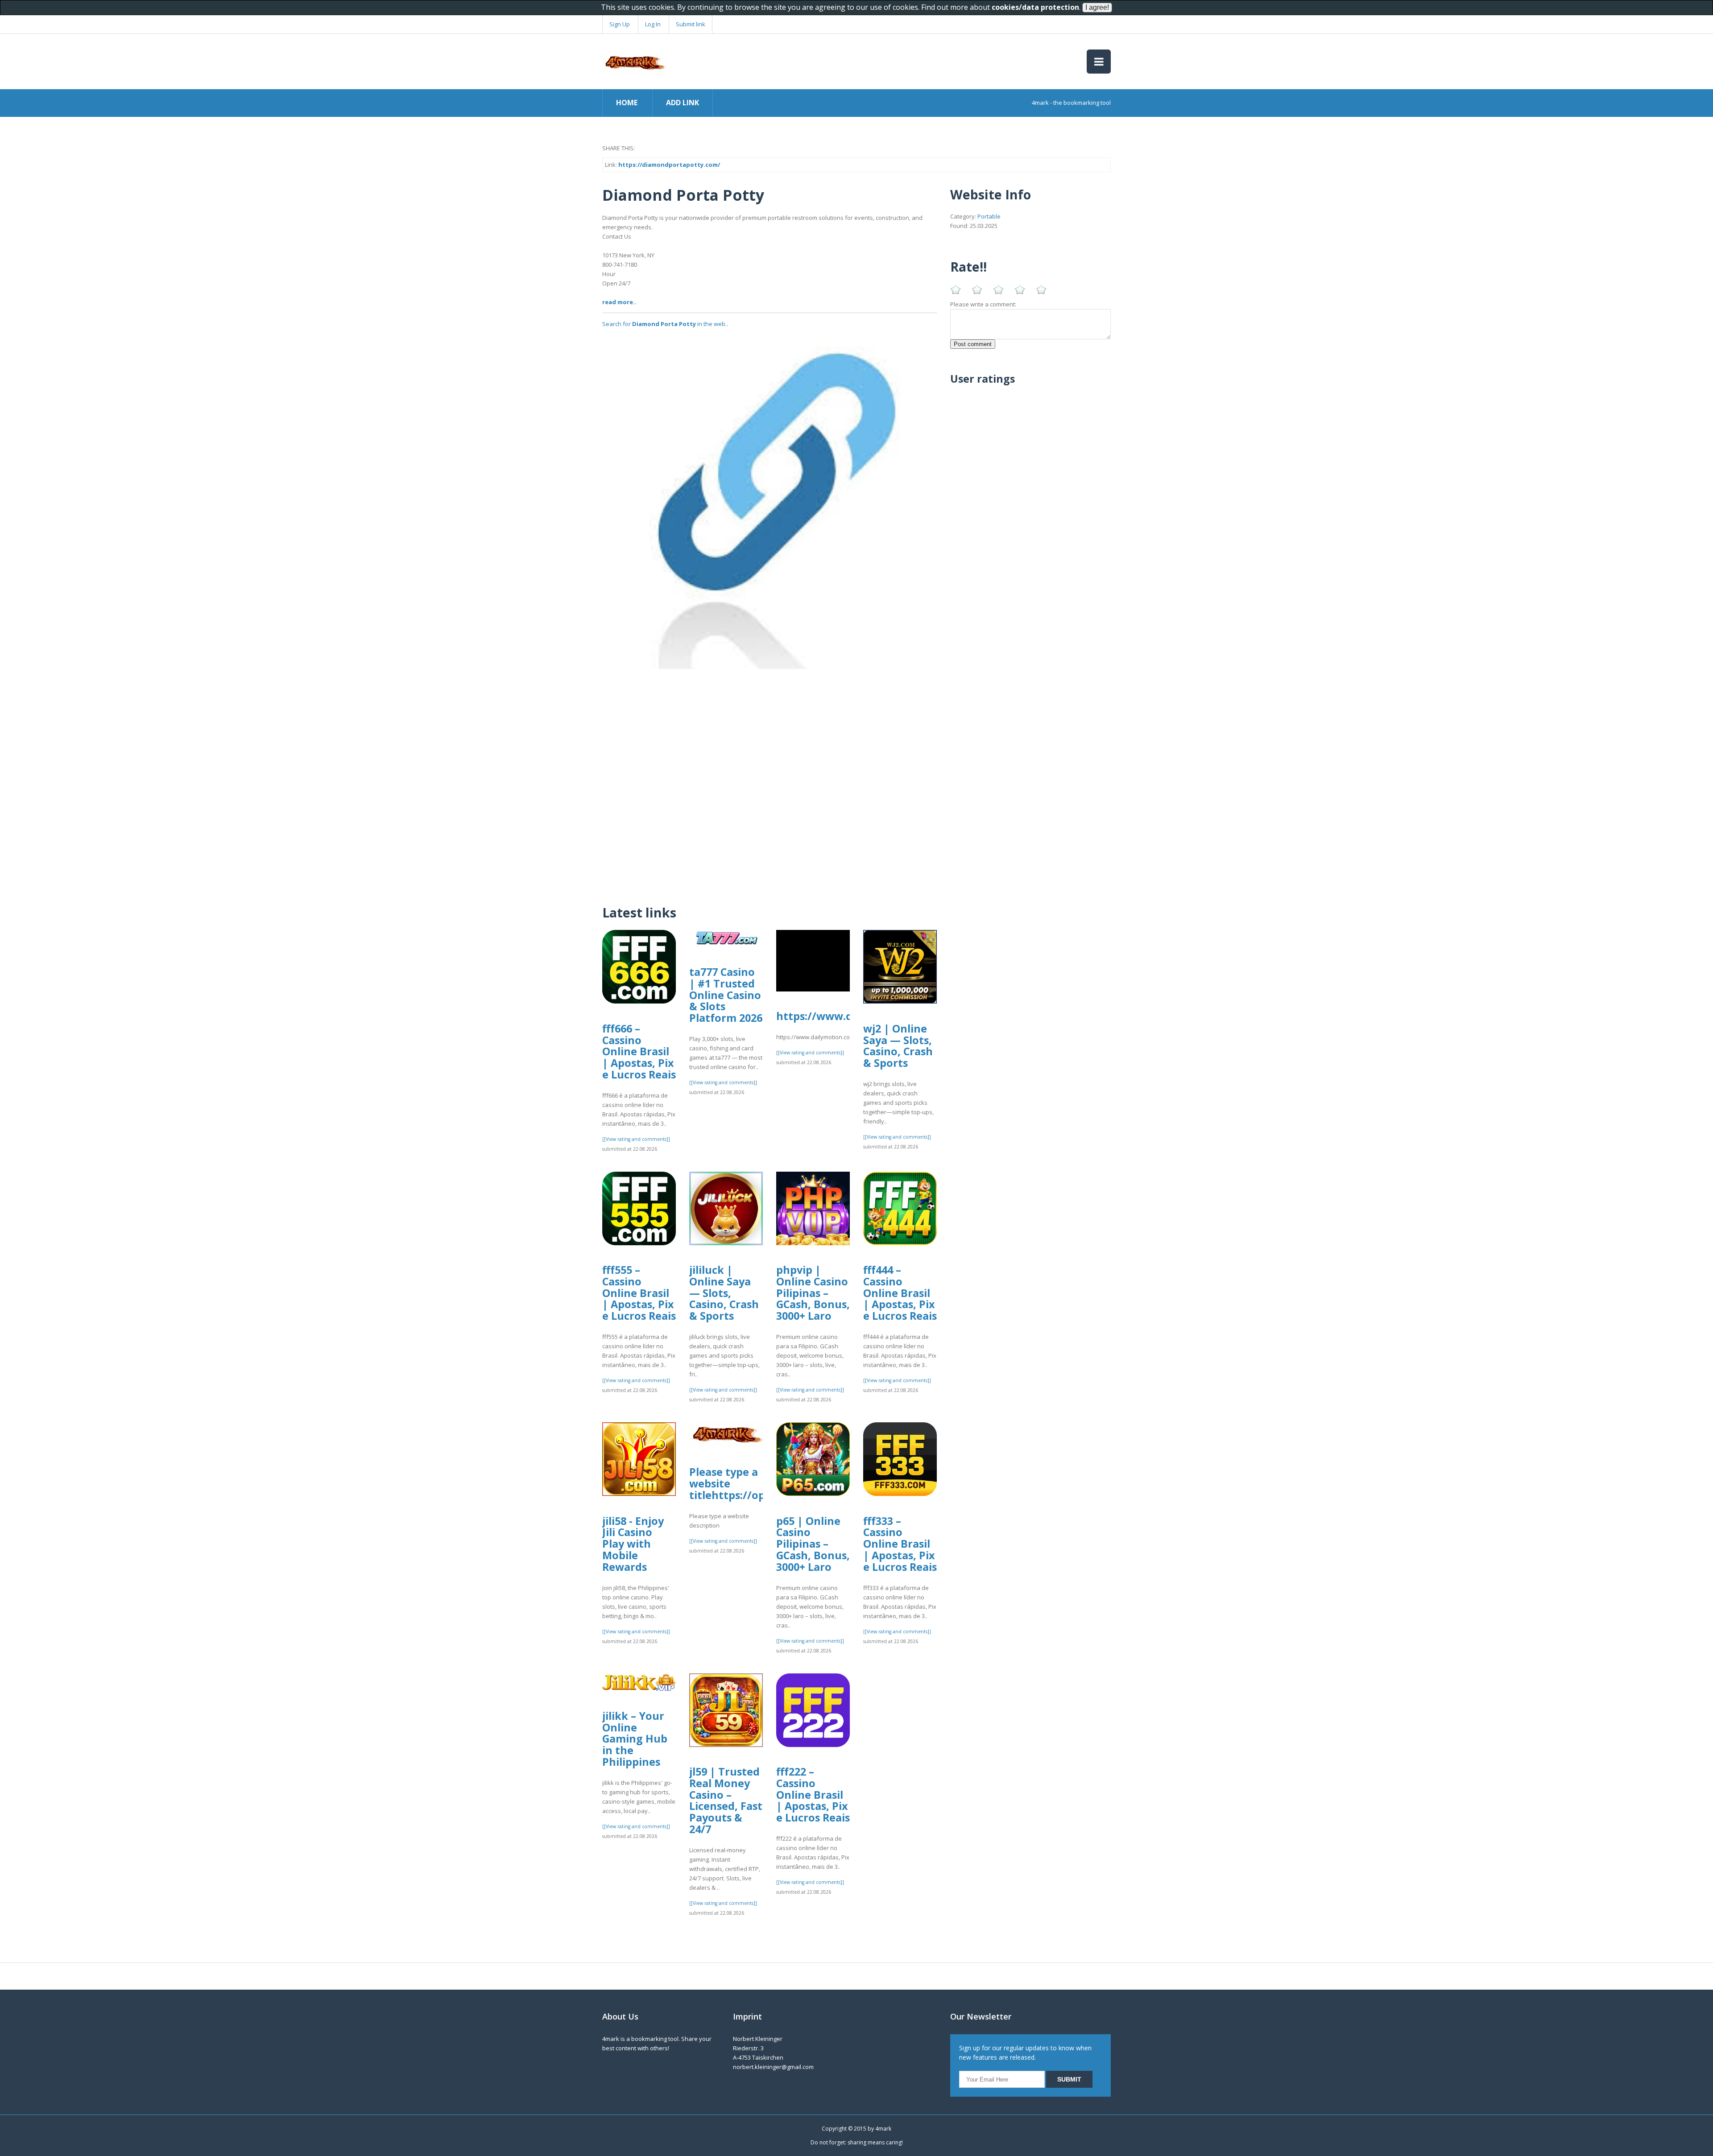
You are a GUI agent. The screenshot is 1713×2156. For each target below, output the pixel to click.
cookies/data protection (1035, 7)
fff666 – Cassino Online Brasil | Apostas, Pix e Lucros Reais (639, 1051)
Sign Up (620, 24)
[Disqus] (770, 781)
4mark (883, 2129)
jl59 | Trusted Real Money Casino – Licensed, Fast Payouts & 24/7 (726, 1800)
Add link (683, 103)
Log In (653, 24)
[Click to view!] (770, 501)
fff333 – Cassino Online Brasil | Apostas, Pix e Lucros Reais (900, 1544)
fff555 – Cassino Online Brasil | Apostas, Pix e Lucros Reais (639, 1293)
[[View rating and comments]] (636, 1139)
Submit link (691, 24)
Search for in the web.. (665, 324)
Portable (989, 216)
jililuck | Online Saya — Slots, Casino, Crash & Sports (724, 1293)
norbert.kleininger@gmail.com (773, 2067)
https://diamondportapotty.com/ (669, 165)
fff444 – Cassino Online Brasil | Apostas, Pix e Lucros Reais (900, 1293)
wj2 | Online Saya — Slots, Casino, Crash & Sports (898, 1046)
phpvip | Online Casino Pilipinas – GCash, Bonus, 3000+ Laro (813, 1293)
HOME (627, 103)
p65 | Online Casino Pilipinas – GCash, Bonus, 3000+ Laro (813, 1544)
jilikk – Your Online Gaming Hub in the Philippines (635, 1739)
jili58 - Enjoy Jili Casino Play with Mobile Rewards (633, 1544)
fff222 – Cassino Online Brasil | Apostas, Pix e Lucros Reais (813, 1795)
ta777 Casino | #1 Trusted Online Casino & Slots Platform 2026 (726, 995)
